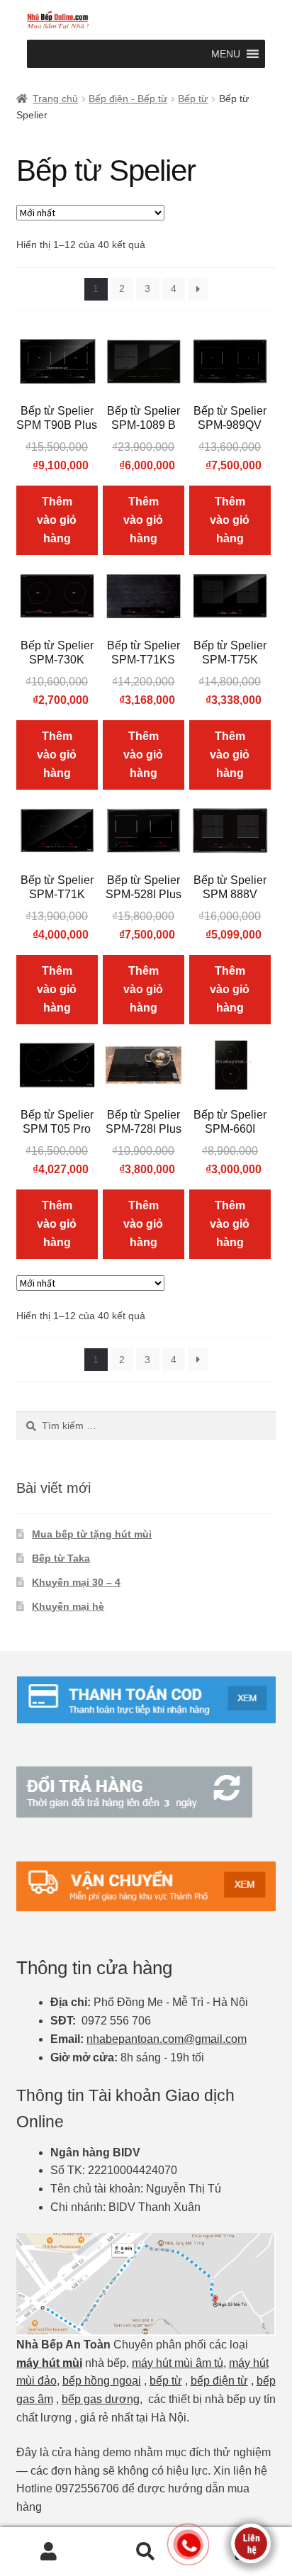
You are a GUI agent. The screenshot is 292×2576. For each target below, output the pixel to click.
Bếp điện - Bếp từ (128, 99)
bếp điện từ (219, 2381)
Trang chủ (55, 99)
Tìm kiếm (146, 2552)
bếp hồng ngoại (102, 2381)
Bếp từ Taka (61, 1558)
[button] (226, 54)
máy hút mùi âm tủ (178, 2363)
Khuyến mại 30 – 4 (76, 1582)
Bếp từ (193, 99)
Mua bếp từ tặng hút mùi (92, 1534)
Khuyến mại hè (68, 1606)
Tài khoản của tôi (49, 2552)
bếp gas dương (101, 2399)
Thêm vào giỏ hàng (57, 520)
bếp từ (166, 2381)
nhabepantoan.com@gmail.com (167, 2039)
